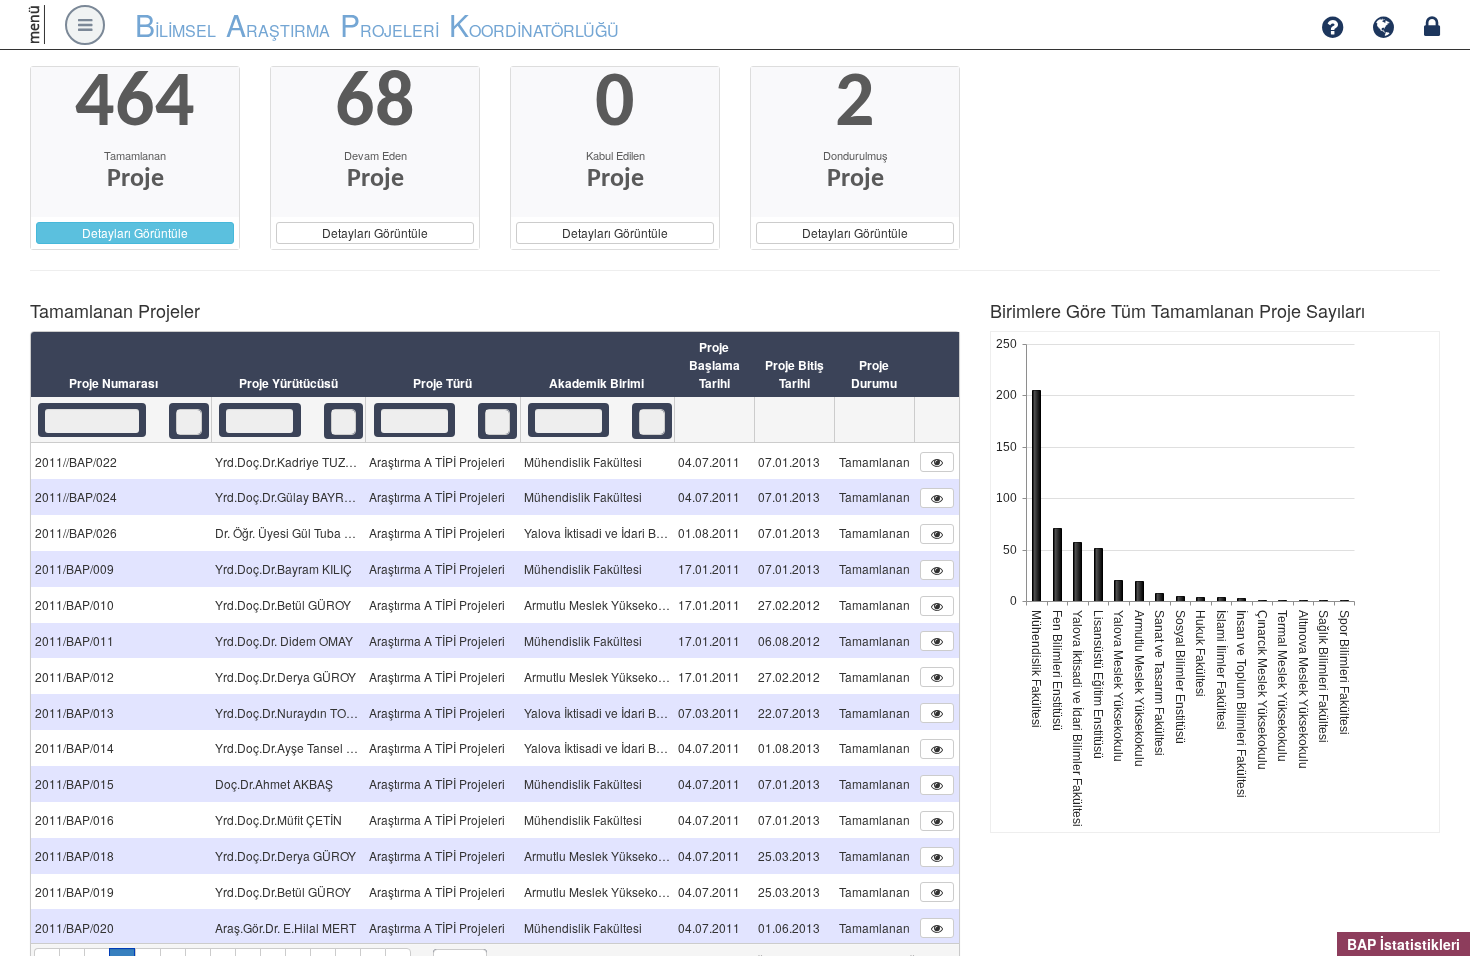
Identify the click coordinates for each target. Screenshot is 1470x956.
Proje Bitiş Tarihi (794, 374)
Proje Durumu (874, 374)
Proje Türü (442, 383)
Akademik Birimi (596, 383)
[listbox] (189, 421)
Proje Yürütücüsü (288, 383)
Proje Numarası (113, 383)
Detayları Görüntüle (135, 232)
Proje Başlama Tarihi (714, 365)
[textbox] (92, 421)
